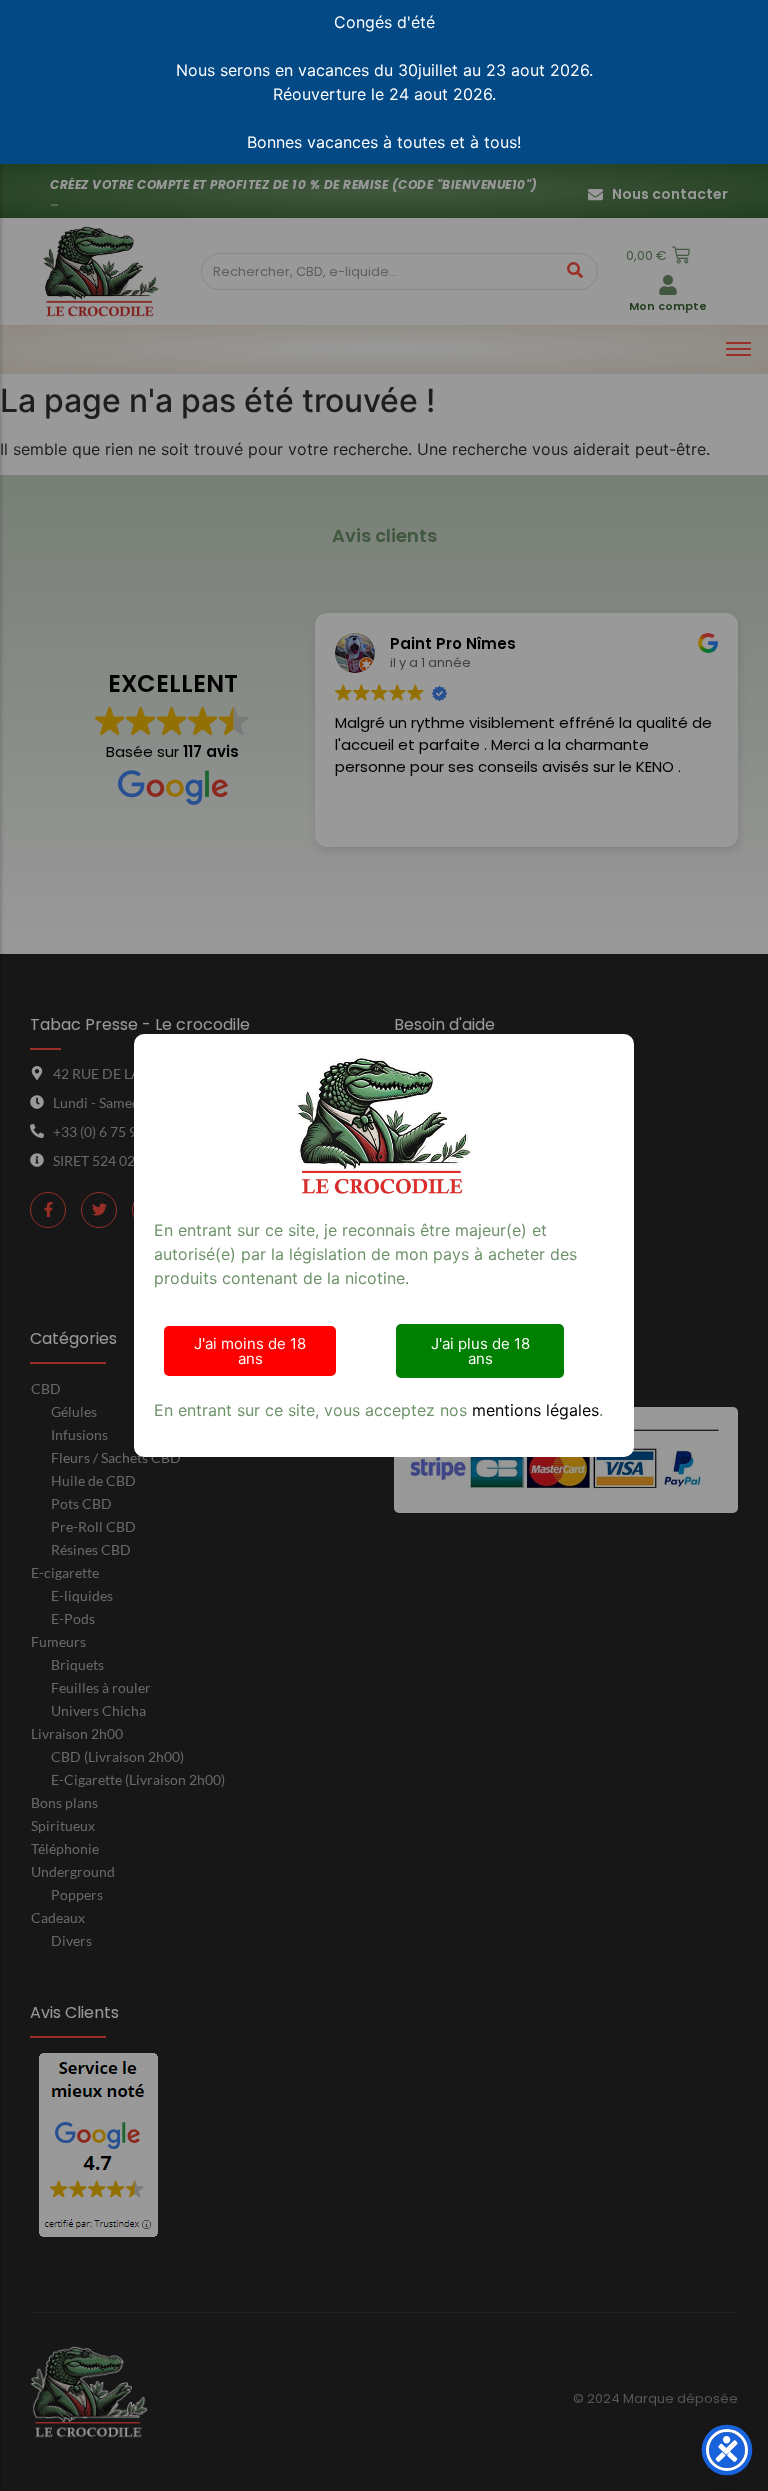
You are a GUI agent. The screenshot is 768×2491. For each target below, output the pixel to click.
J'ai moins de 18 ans (250, 1351)
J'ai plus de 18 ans (480, 1351)
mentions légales (535, 1410)
